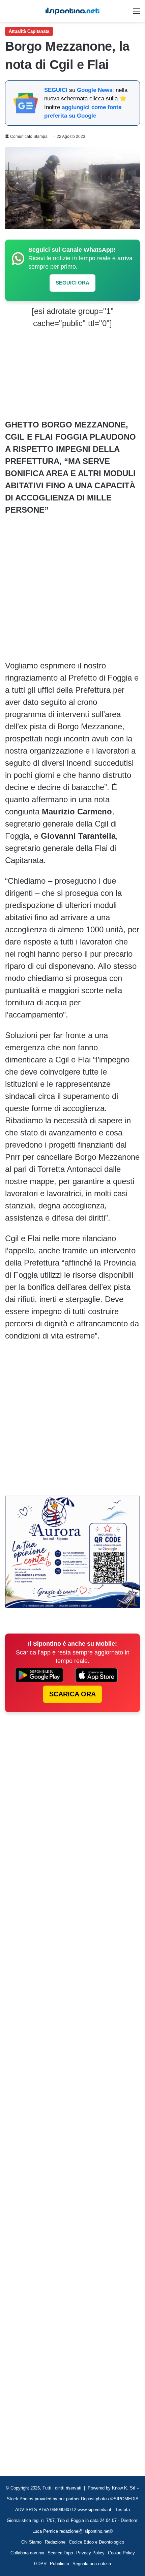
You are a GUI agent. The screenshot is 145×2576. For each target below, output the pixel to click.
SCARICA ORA (72, 1694)
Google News (95, 90)
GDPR (40, 2564)
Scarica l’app (60, 2553)
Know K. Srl (124, 2488)
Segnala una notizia (92, 2564)
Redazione (55, 2542)
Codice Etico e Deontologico (96, 2542)
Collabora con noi (27, 2553)
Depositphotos (96, 2499)
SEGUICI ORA (72, 283)
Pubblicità (60, 2564)
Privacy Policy (90, 2553)
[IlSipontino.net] (72, 11)
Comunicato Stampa (29, 137)
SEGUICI (56, 90)
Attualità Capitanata (29, 31)
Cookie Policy (121, 2553)
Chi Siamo (31, 2542)
